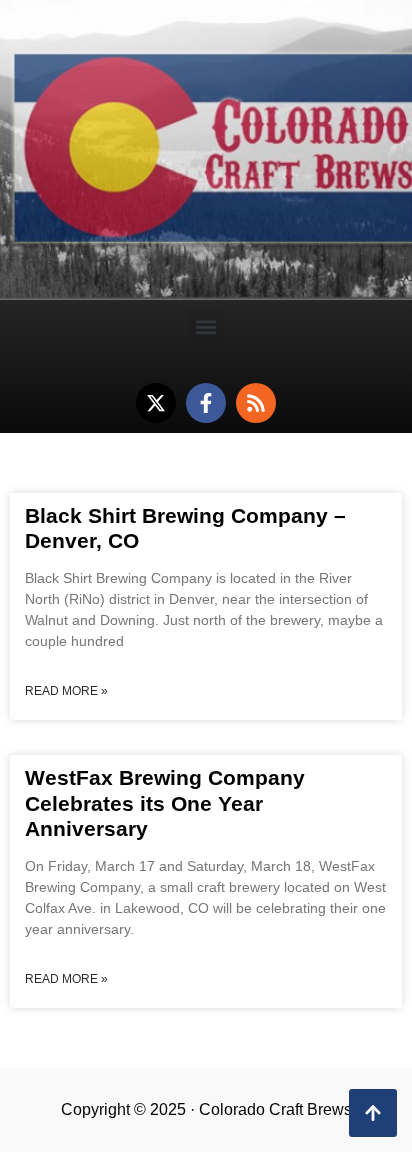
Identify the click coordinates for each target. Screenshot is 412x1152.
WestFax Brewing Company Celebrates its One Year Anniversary (165, 802)
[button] (206, 326)
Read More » (66, 691)
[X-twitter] (156, 403)
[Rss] (256, 403)
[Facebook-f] (206, 403)
